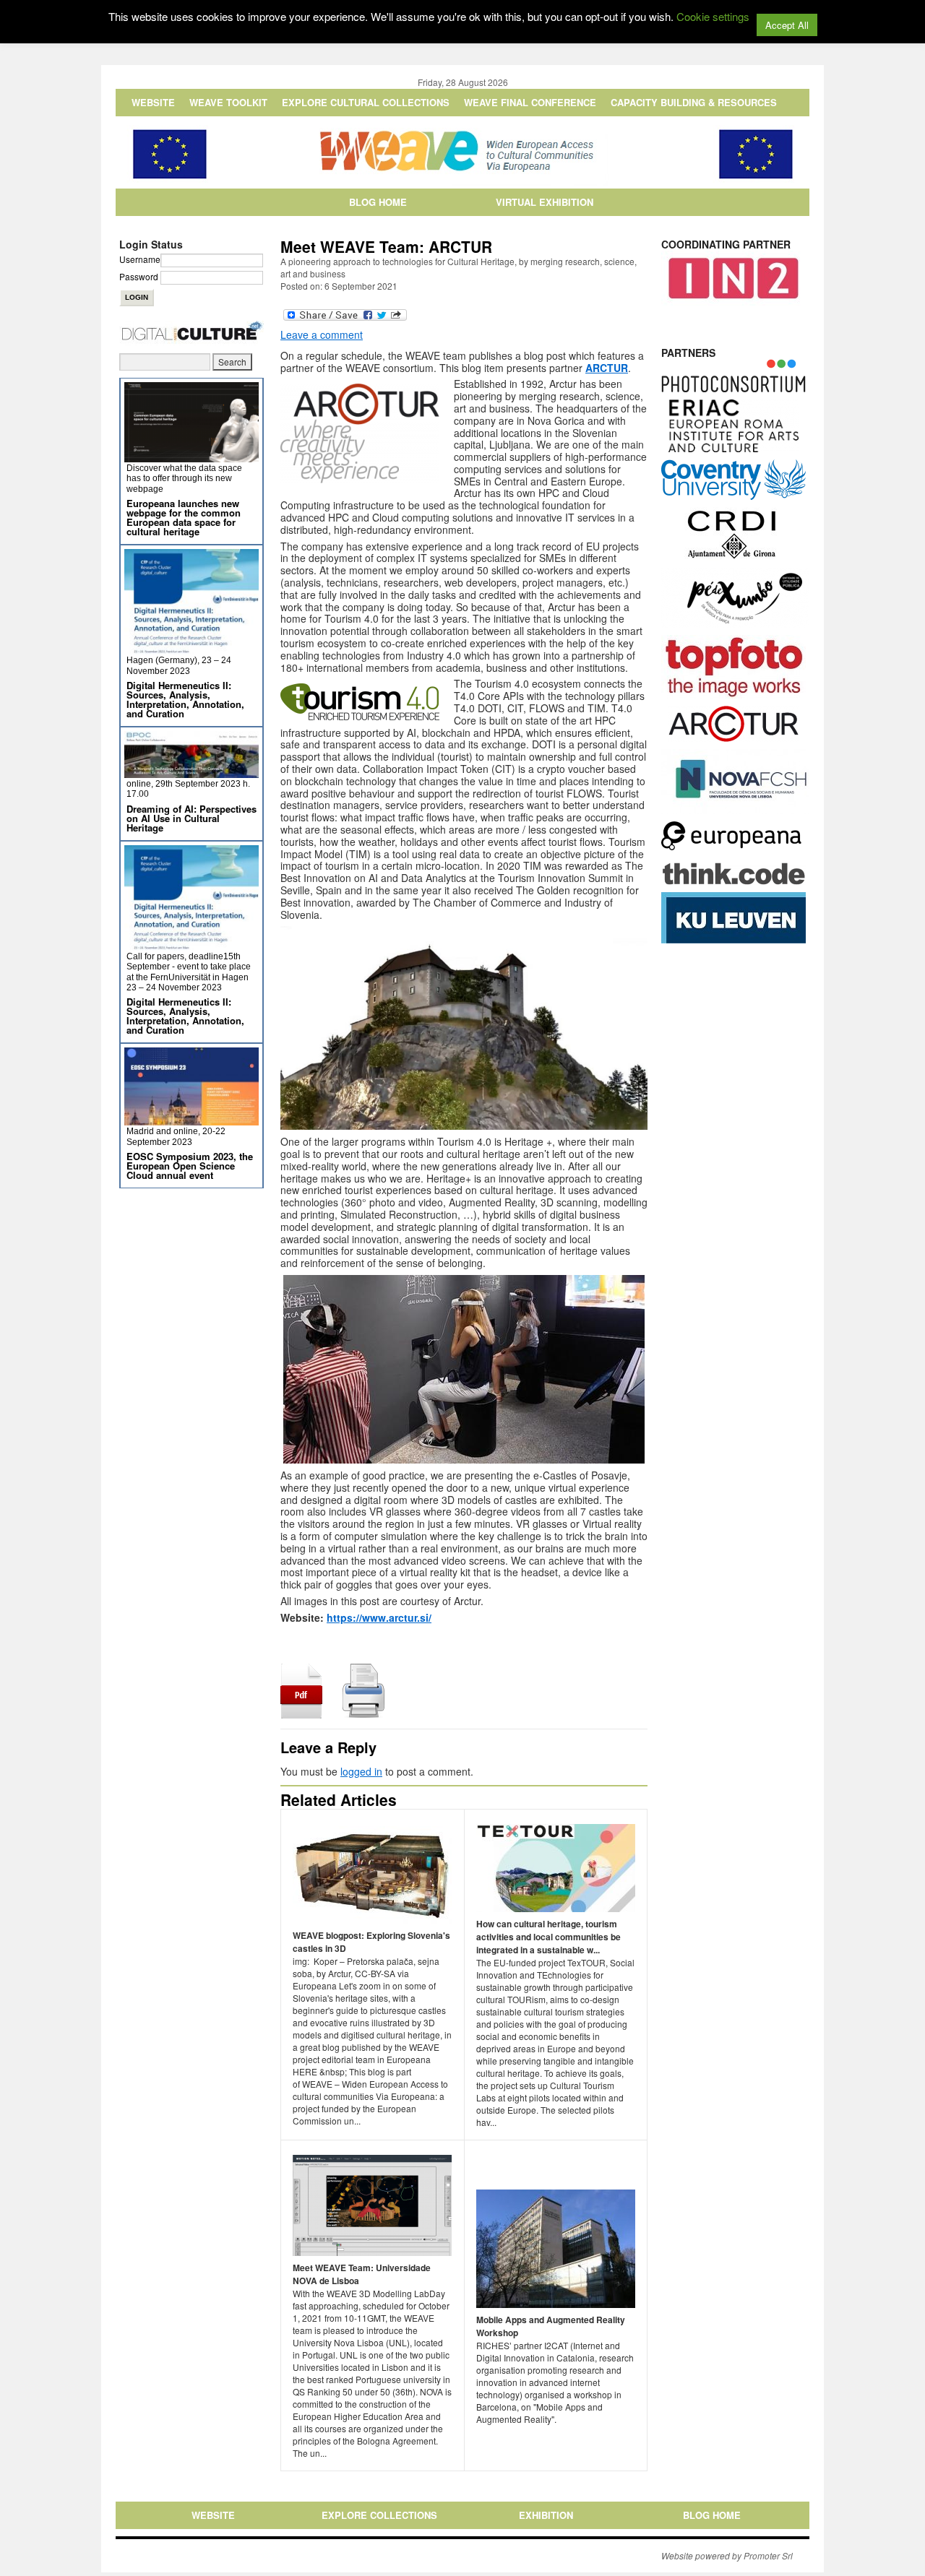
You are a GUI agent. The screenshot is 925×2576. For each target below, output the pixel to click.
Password (139, 276)
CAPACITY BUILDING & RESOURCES (694, 102)
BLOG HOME (378, 202)
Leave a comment (322, 334)
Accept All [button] (787, 25)
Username (140, 259)
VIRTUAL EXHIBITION (545, 202)
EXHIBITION (546, 2515)
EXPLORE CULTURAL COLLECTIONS (366, 102)
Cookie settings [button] (713, 16)
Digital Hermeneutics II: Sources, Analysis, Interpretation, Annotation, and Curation (185, 699)
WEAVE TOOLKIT (228, 102)
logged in (361, 1771)
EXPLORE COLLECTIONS (379, 2515)
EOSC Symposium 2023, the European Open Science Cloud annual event (190, 1166)
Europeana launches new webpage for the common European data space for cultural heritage (184, 517)
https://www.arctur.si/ (379, 1617)
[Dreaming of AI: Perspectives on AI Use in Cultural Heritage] (192, 772)
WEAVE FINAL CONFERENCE (530, 102)
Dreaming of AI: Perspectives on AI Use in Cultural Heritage (192, 818)
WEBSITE (153, 102)
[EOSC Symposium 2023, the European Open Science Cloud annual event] (192, 1119)
